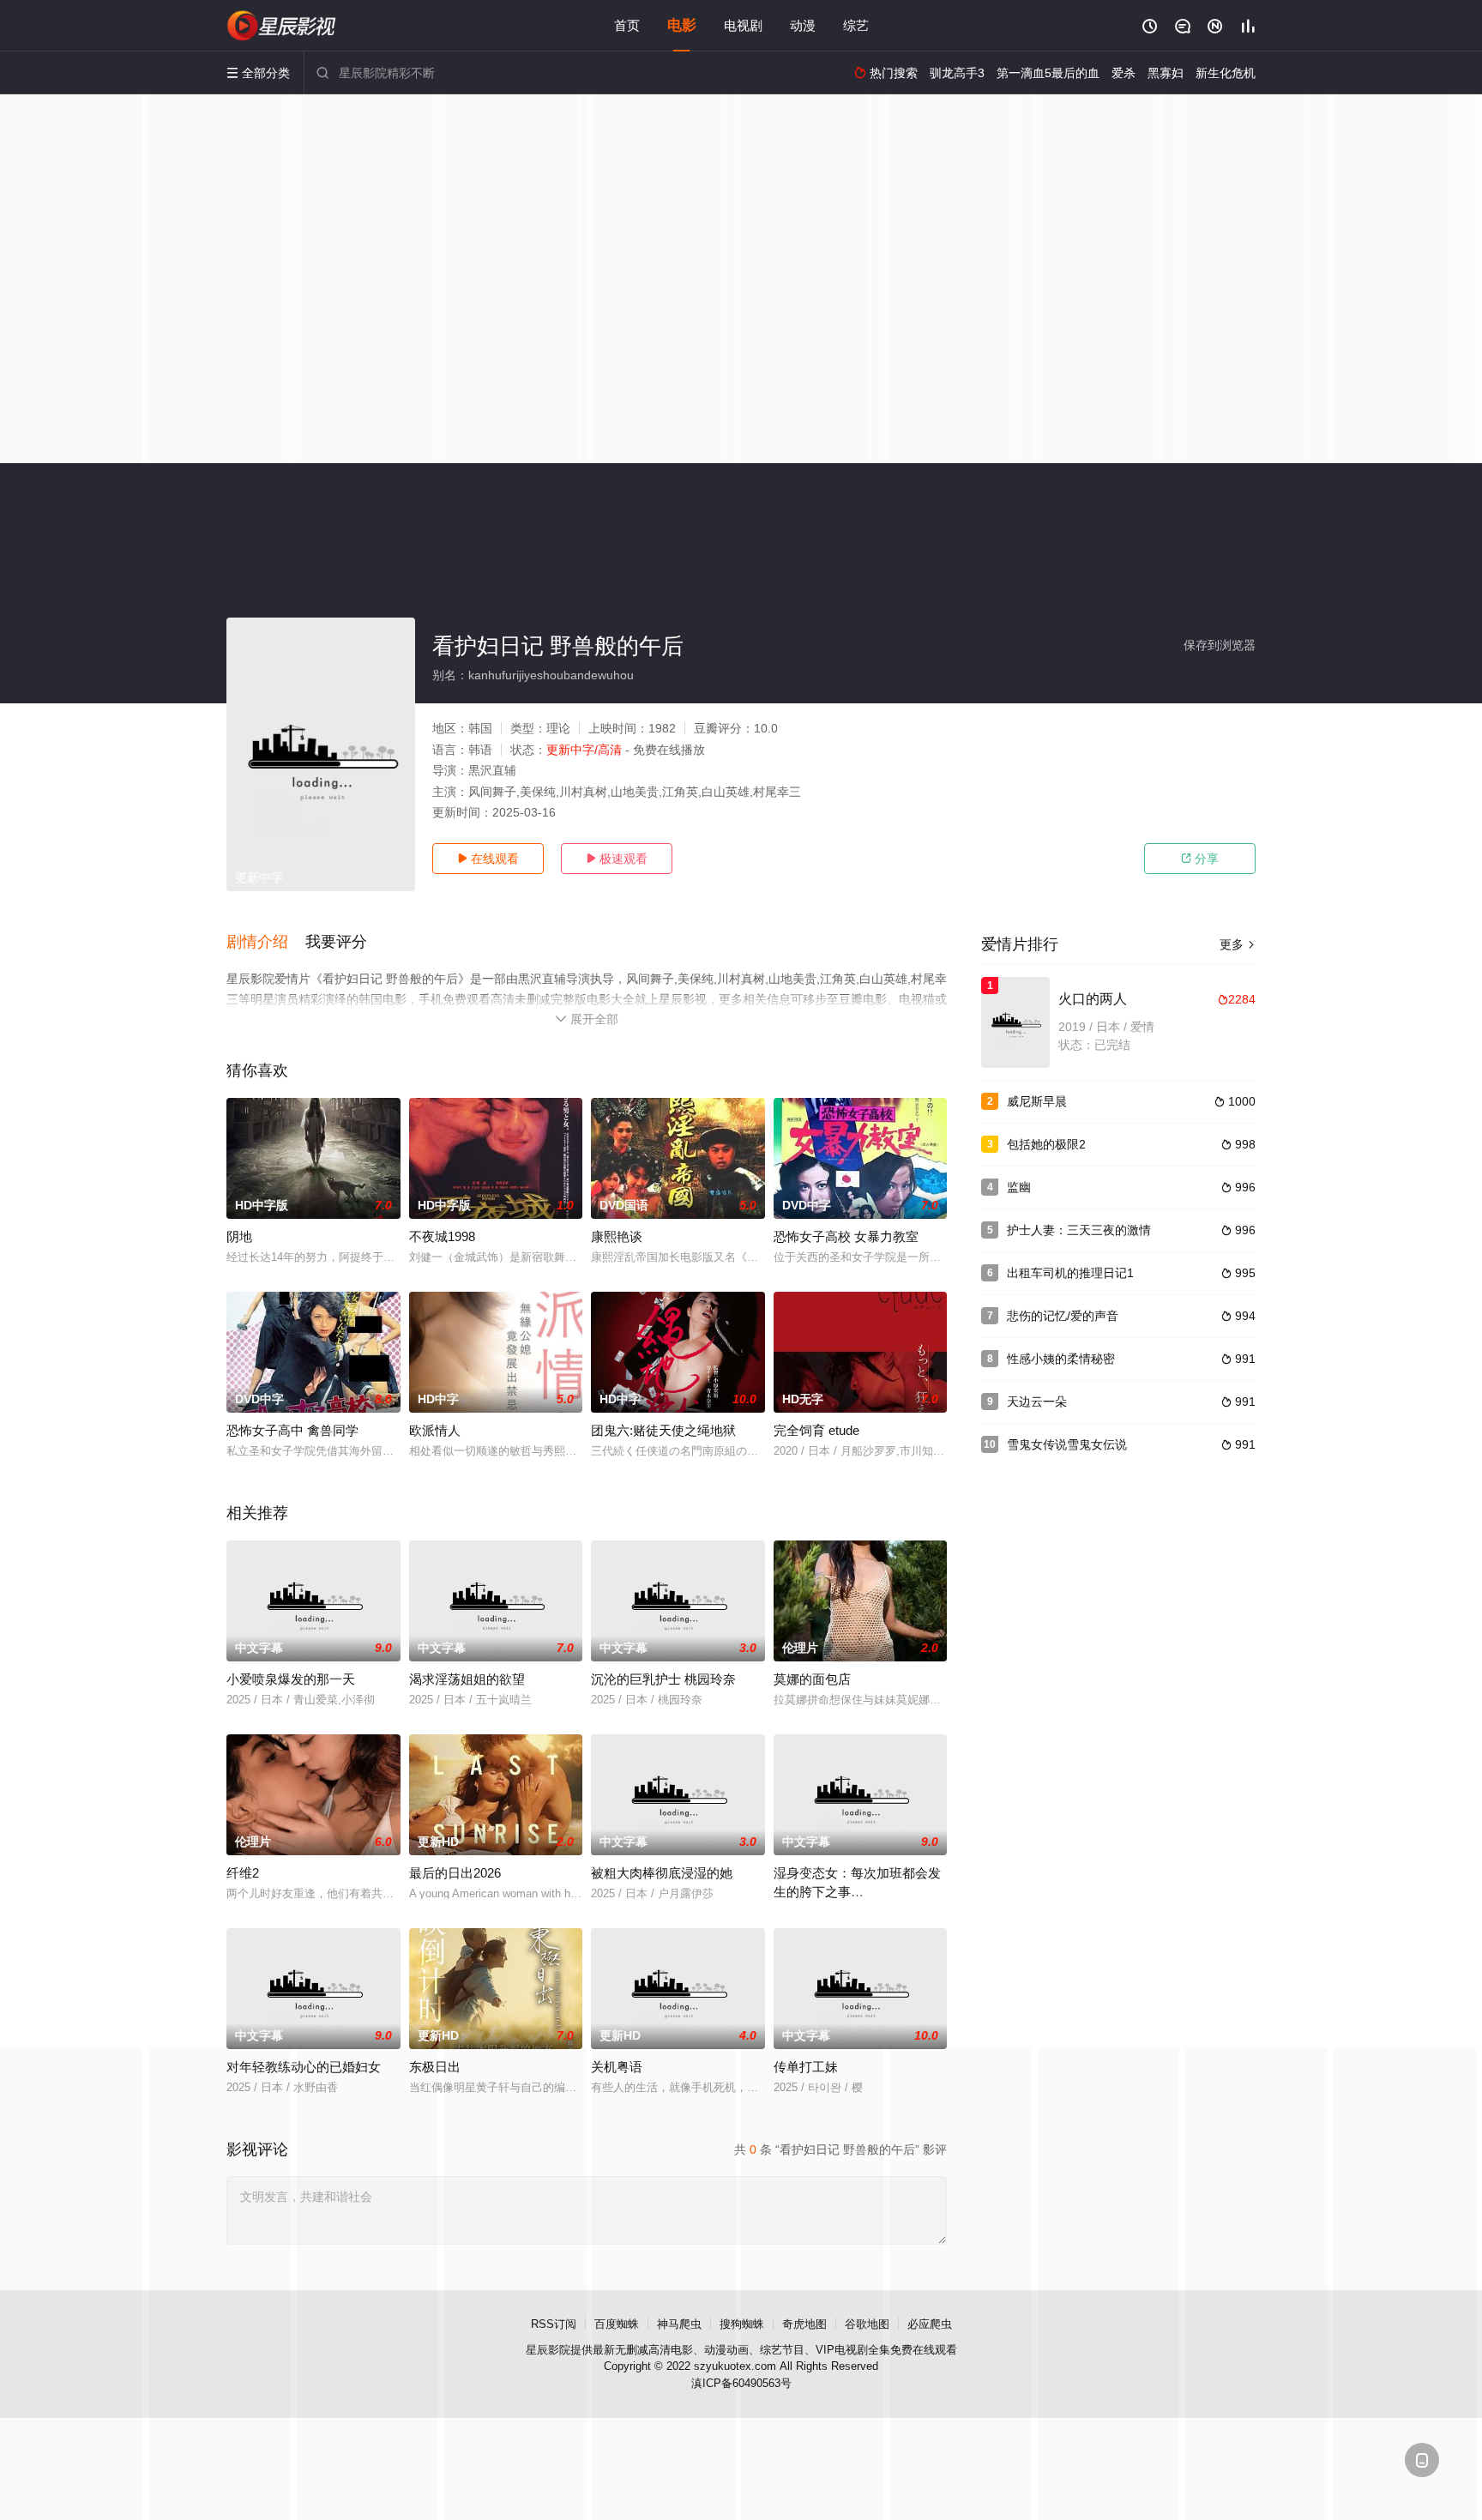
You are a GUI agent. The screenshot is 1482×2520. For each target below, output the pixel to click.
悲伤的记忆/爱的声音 (1063, 1316)
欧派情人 (435, 1430)
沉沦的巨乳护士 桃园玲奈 (663, 1679)
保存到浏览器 (1220, 645)
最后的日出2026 (455, 1873)
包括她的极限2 (1046, 1144)
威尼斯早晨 (1037, 1101)
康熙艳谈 (617, 1236)
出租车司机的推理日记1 (1070, 1273)
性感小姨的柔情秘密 (1061, 1359)
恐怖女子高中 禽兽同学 (292, 1430)
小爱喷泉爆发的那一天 (291, 1679)
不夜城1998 (442, 1236)
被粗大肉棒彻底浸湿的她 (662, 1873)
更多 (1238, 944)
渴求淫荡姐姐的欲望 (467, 1679)
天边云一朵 (1037, 1402)
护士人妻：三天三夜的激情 (1079, 1230)
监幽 (1019, 1187)
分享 (1200, 859)
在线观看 (488, 859)
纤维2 (243, 1873)
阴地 (239, 1236)
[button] (266, 943)
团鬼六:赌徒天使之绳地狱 (663, 1430)
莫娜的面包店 (812, 1679)
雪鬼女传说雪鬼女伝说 (1067, 1444)
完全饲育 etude (816, 1430)
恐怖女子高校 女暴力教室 (846, 1236)
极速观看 (617, 859)
